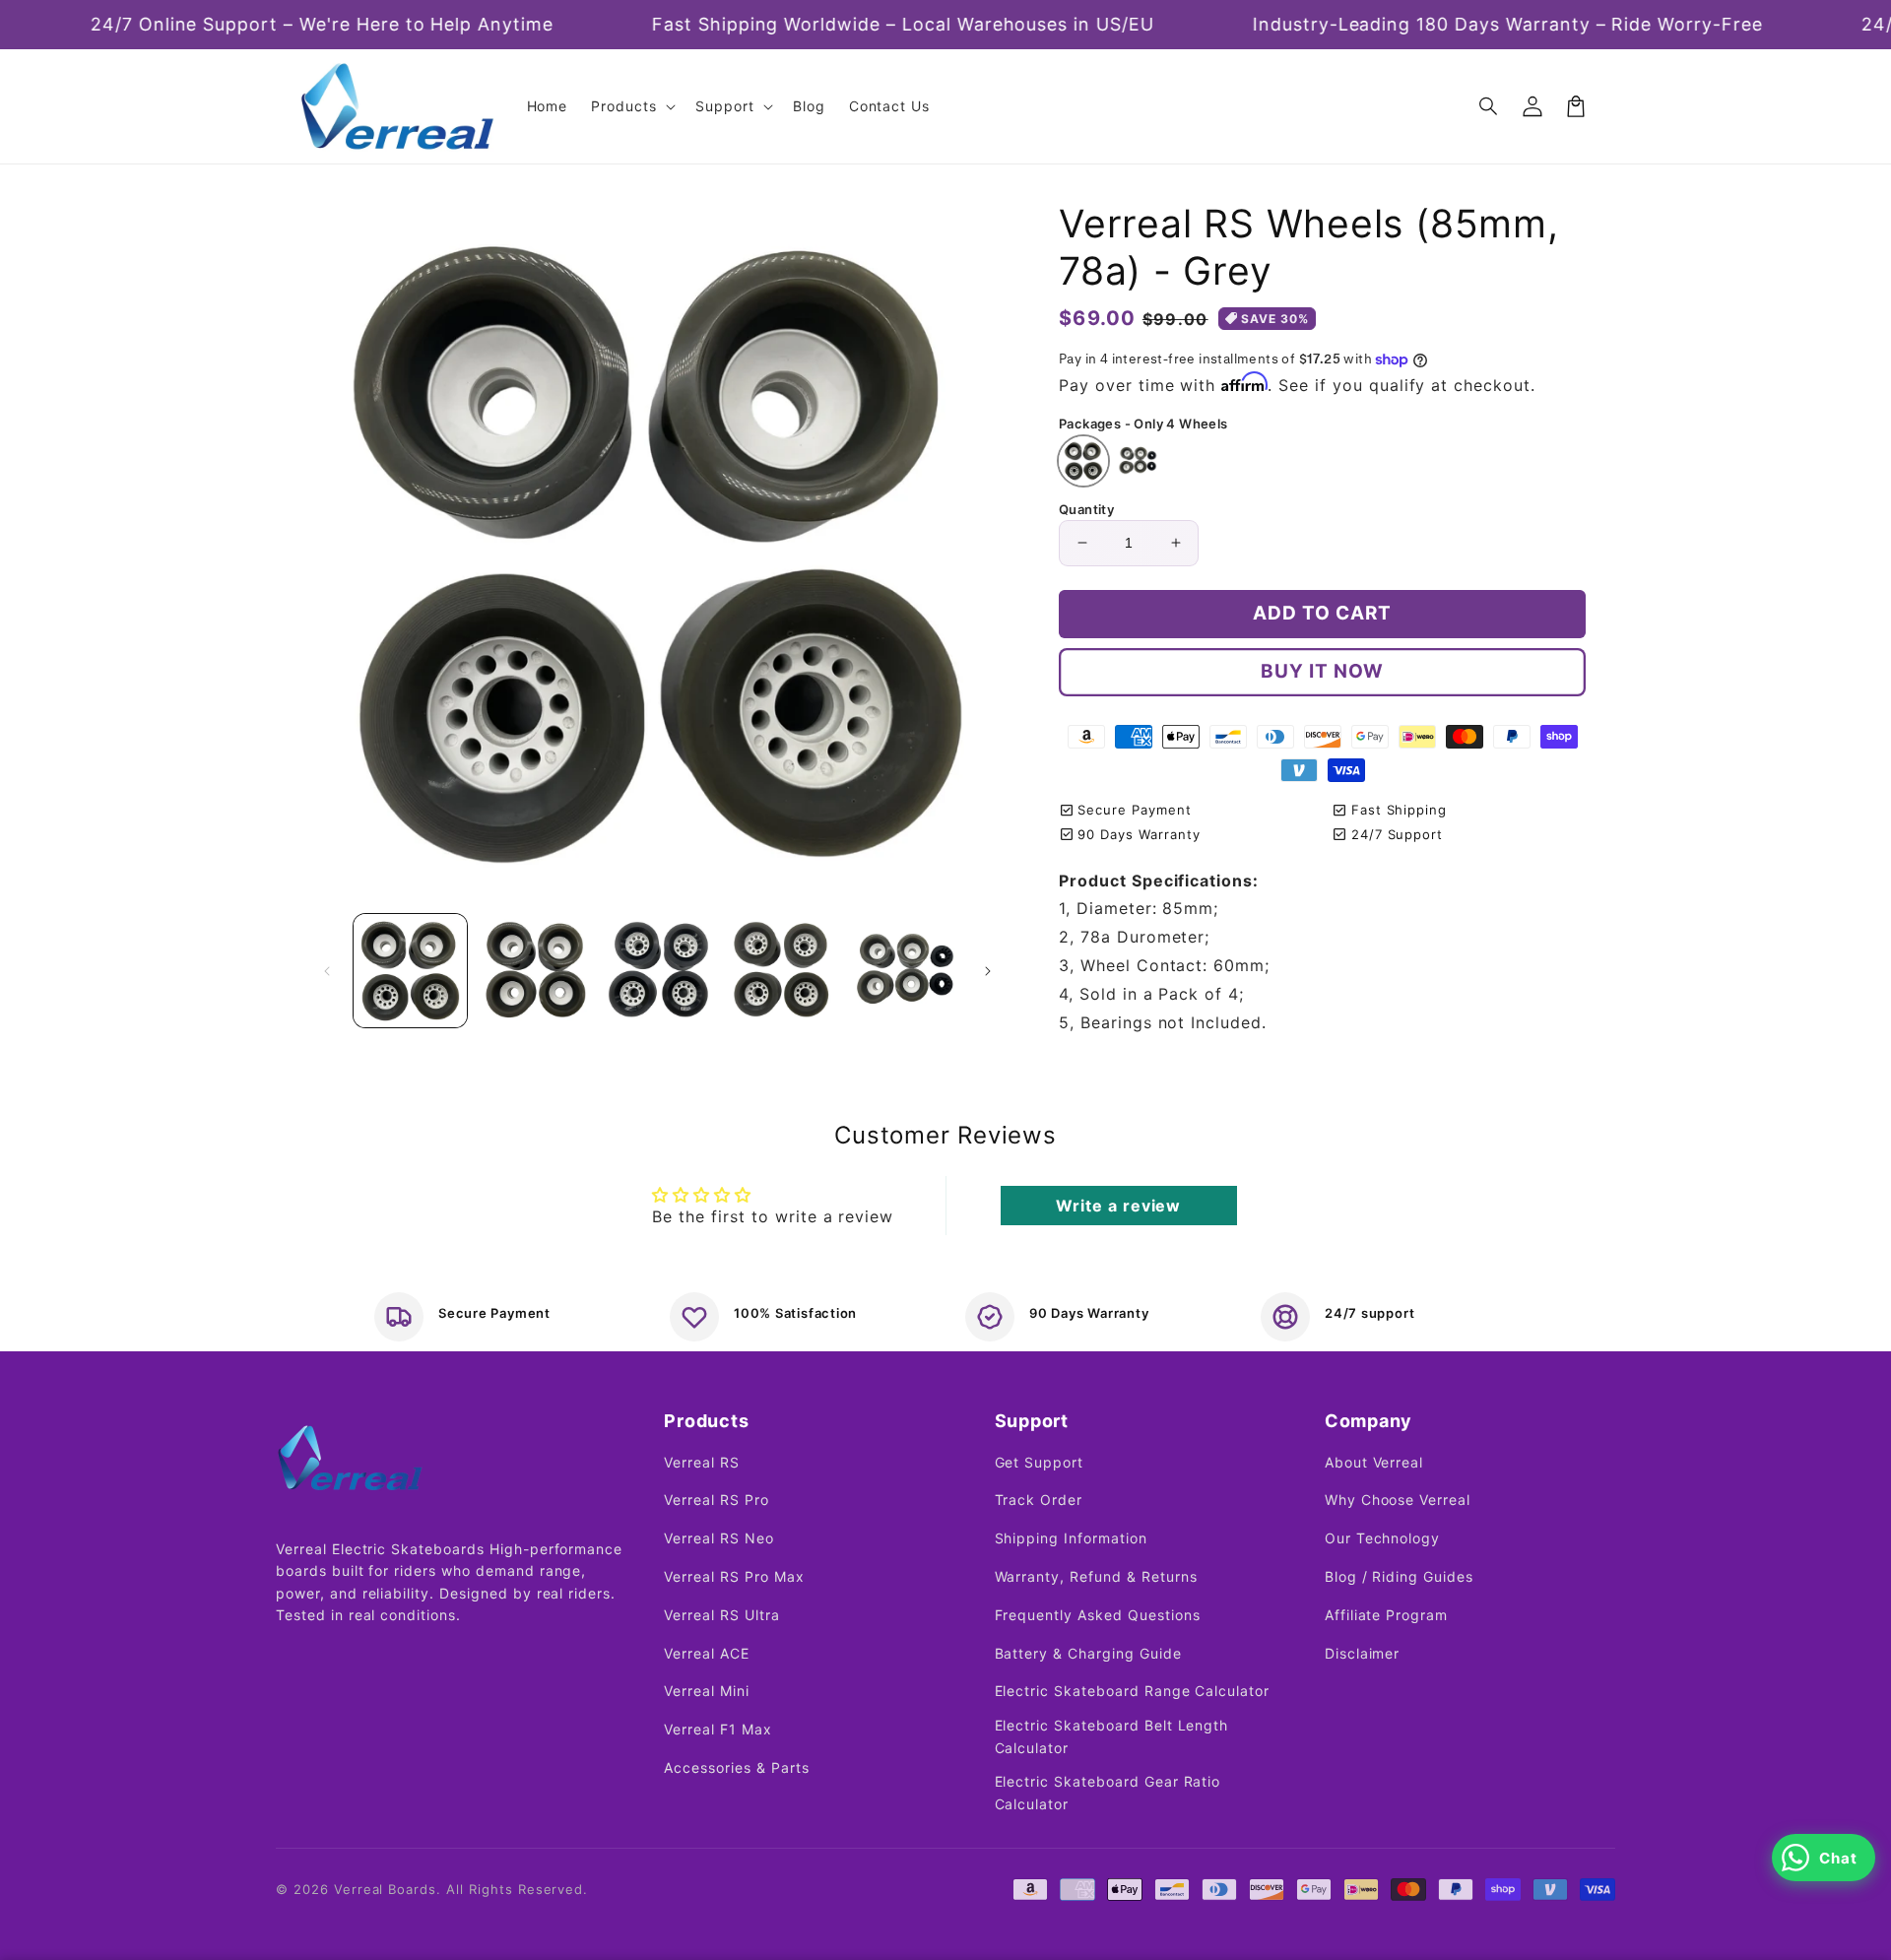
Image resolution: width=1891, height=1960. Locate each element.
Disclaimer (1363, 1653)
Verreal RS (702, 1462)
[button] (1489, 106)
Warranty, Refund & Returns (1096, 1576)
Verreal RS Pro (716, 1500)
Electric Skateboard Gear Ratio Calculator (1108, 1792)
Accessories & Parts (736, 1767)
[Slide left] (327, 971)
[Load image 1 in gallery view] (410, 971)
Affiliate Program (1386, 1615)
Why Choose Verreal (1398, 1500)
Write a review (1118, 1206)
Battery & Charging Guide (1088, 1653)
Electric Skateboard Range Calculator (1133, 1691)
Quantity (1086, 509)
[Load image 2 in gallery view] (533, 971)
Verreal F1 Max (717, 1729)
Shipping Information (1071, 1538)
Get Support (1040, 1462)
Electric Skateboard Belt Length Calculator (1112, 1736)
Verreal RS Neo (718, 1538)
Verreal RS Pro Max (734, 1576)
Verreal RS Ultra (721, 1615)
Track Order (1039, 1500)
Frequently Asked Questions (1098, 1615)
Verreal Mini (707, 1691)
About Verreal (1374, 1462)
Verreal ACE (707, 1653)
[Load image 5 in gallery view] (905, 971)
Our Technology (1382, 1538)
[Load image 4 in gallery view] (781, 971)
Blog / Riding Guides (1399, 1576)
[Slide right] (988, 971)
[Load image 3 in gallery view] (657, 971)
